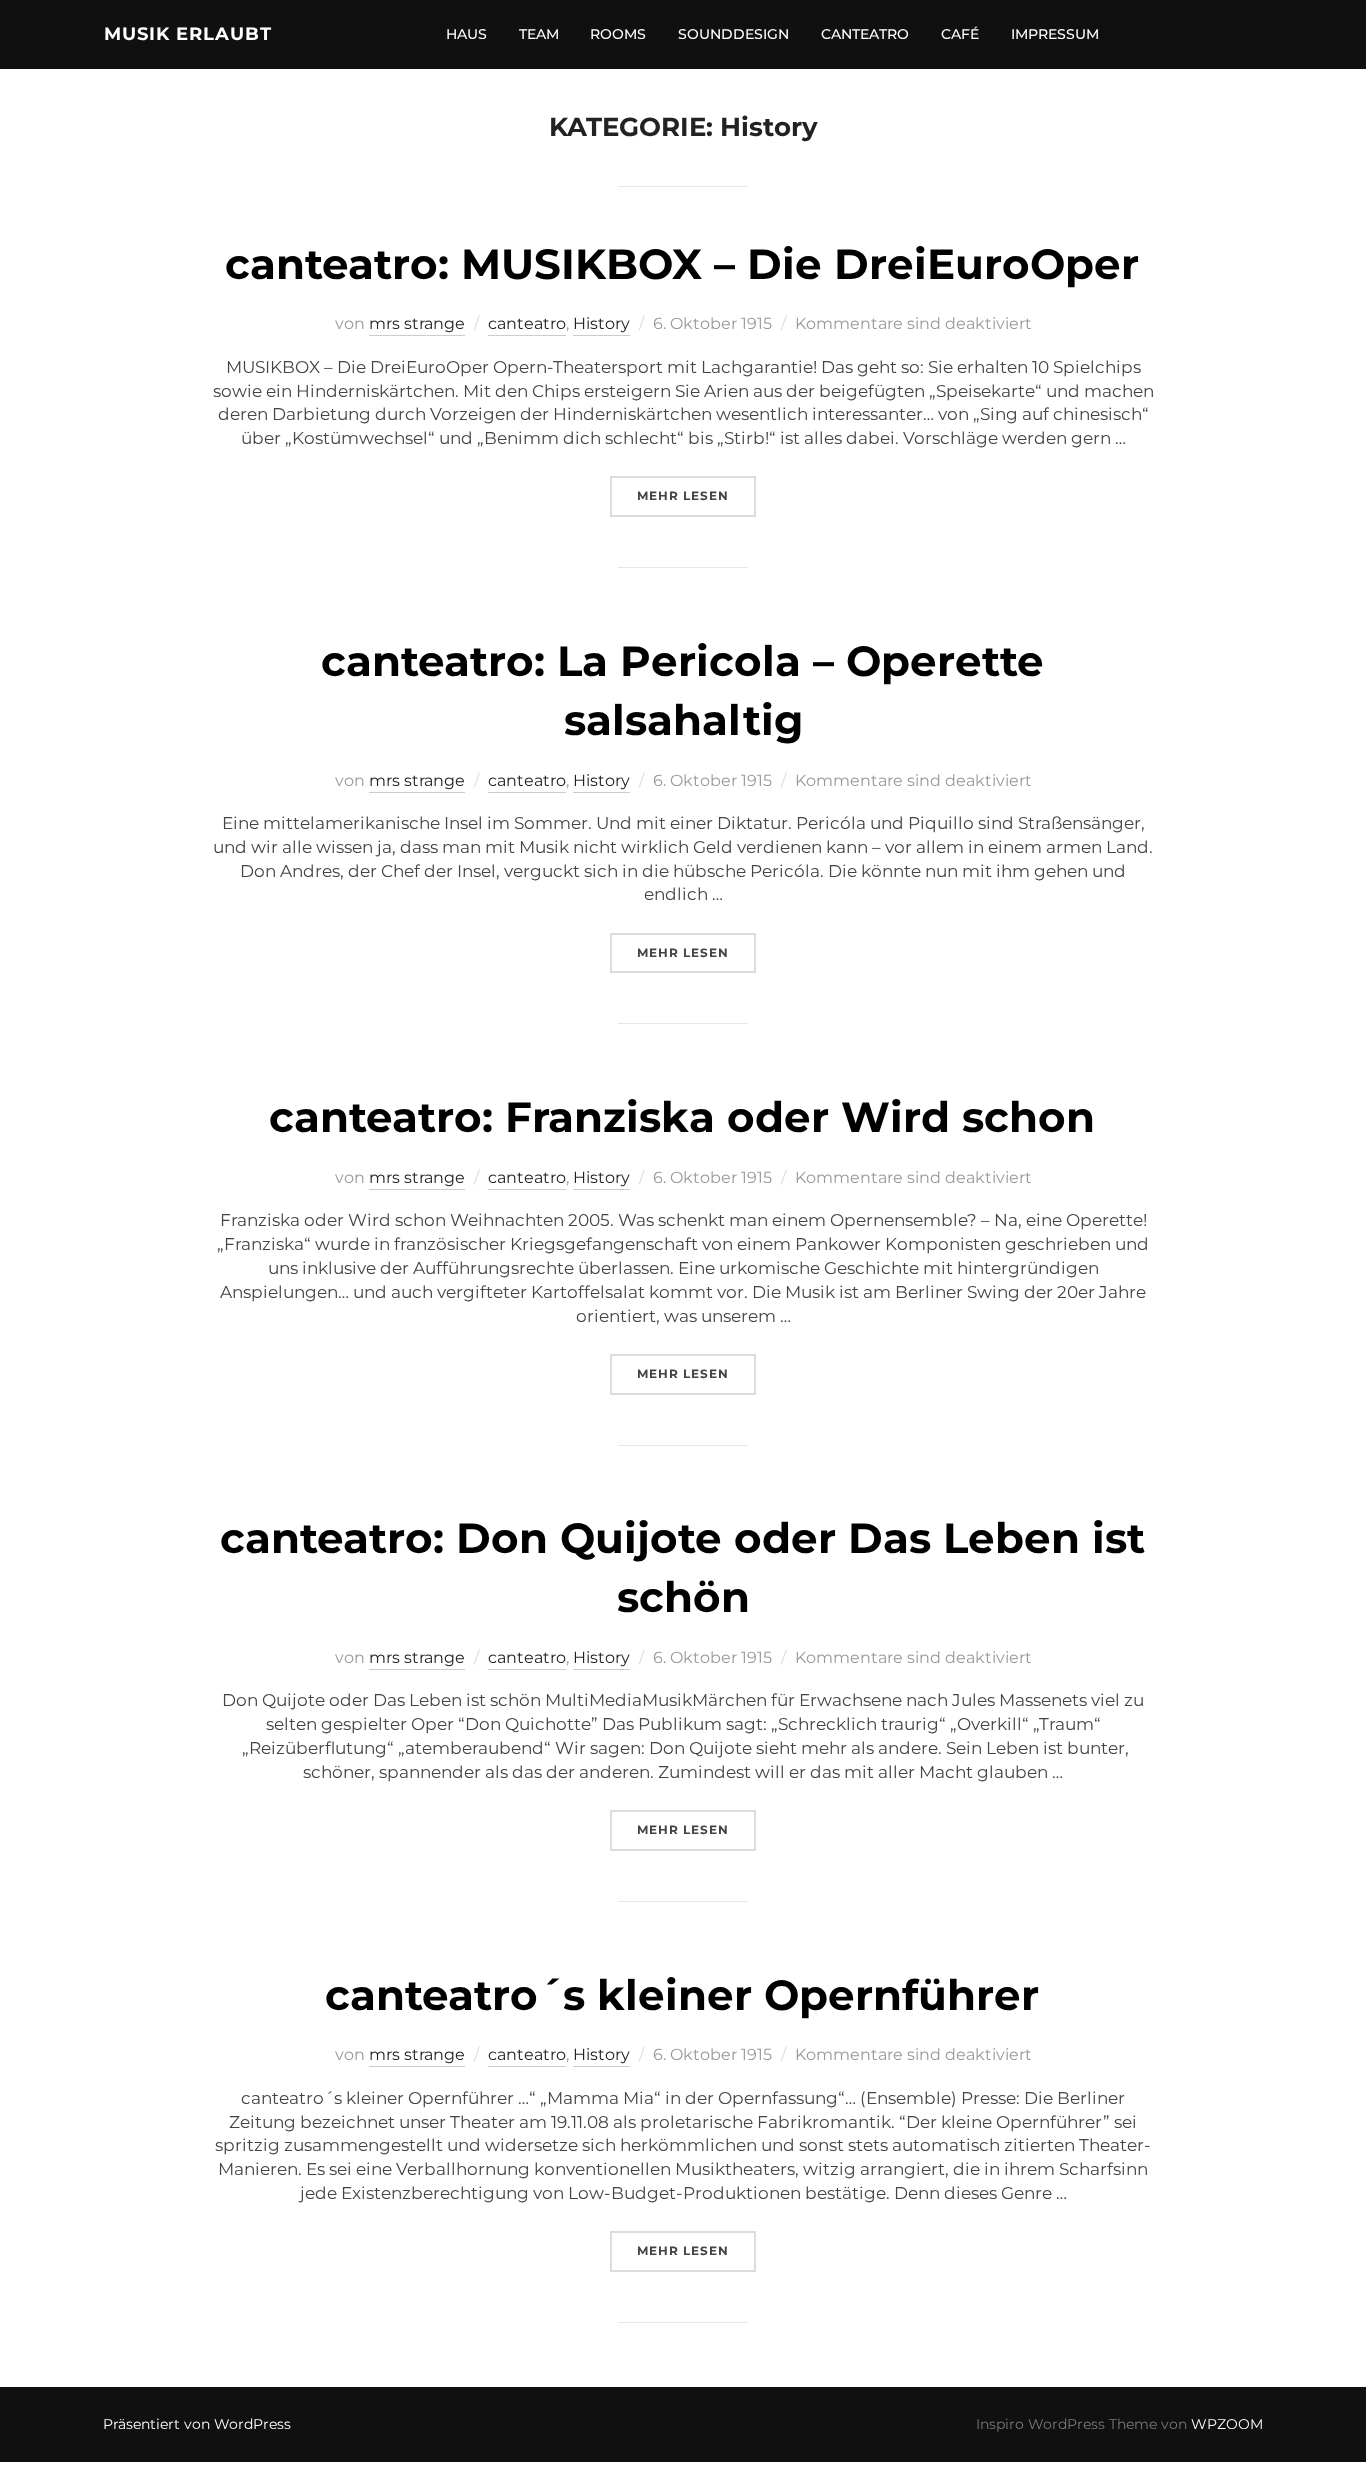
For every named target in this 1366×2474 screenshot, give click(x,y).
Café (960, 34)
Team (539, 34)
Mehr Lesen (696, 495)
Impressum (1055, 34)
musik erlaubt (188, 34)
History (601, 323)
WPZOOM (1227, 2424)
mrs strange (417, 323)
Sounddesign (733, 34)
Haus (466, 34)
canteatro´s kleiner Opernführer (682, 1995)
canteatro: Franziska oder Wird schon (682, 1117)
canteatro (865, 34)
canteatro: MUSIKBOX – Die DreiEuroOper (682, 264)
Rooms (618, 34)
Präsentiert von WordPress (197, 2424)
